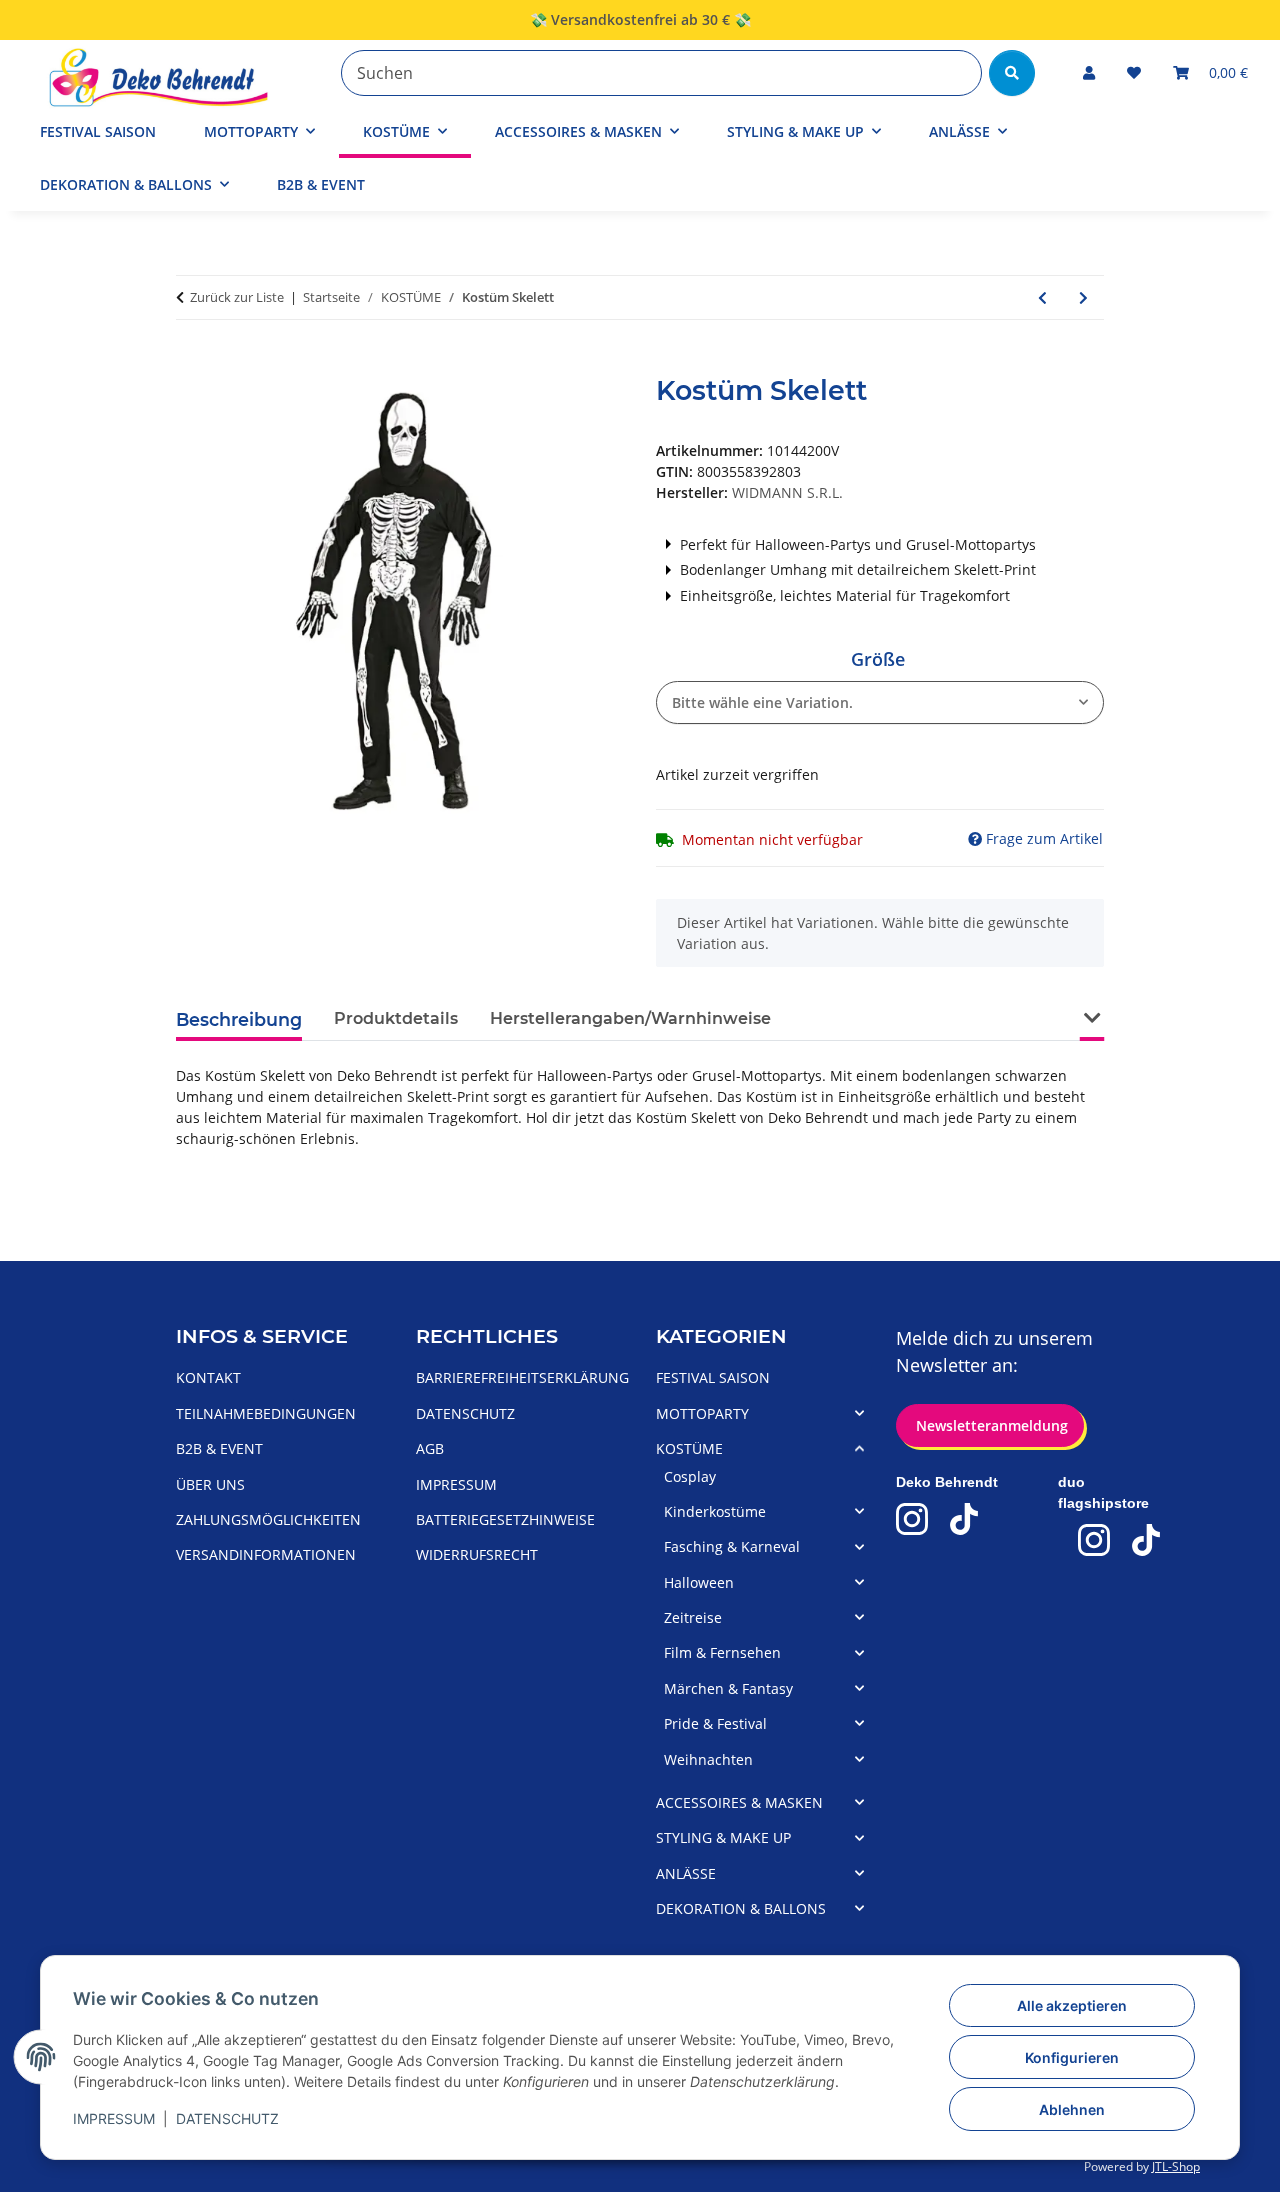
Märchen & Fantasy (728, 1688)
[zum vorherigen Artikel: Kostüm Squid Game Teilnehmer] (1042, 297)
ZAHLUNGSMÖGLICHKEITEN (268, 1519)
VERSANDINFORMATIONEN (266, 1554)
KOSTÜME (689, 1448)
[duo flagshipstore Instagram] (1094, 1540)
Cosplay (690, 1476)
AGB (430, 1448)
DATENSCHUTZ (227, 2118)
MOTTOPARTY (702, 1413)
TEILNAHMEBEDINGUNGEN (266, 1413)
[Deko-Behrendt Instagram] (912, 1519)
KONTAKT (208, 1377)
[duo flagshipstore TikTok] (1146, 1540)
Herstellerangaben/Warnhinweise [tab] (630, 1018)
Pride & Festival (715, 1723)
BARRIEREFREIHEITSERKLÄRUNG (522, 1377)
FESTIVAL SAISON (713, 1377)
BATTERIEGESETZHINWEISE (505, 1519)
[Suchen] (1012, 73)
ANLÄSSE (686, 1873)
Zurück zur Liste (237, 297)
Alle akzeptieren (1072, 2005)
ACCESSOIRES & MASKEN (739, 1802)
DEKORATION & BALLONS (741, 1908)
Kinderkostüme (715, 1511)
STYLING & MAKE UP (723, 1837)
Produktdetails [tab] (396, 1018)
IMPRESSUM (114, 2118)
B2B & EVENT (321, 184)
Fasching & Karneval (732, 1546)
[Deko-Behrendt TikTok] (964, 1519)
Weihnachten (708, 1759)
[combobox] (880, 702)
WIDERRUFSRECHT (477, 1554)
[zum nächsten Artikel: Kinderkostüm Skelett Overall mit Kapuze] (1083, 297)
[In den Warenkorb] (192, 364)
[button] (1089, 72)
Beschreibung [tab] (239, 1019)
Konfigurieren (1072, 2057)
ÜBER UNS (210, 1484)
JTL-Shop (1176, 2166)
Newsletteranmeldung (990, 1425)
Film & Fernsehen (722, 1652)
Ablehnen (1072, 2109)
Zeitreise (693, 1617)
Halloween (699, 1582)
